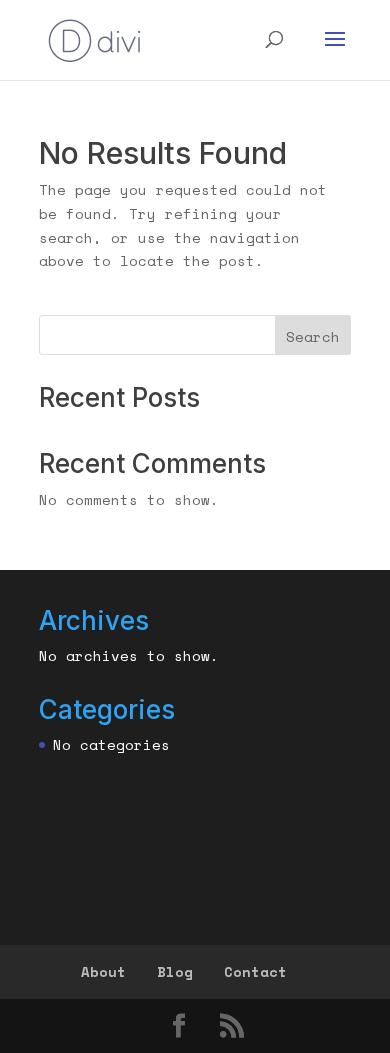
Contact (255, 971)
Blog (175, 971)
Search (313, 336)
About (103, 971)
